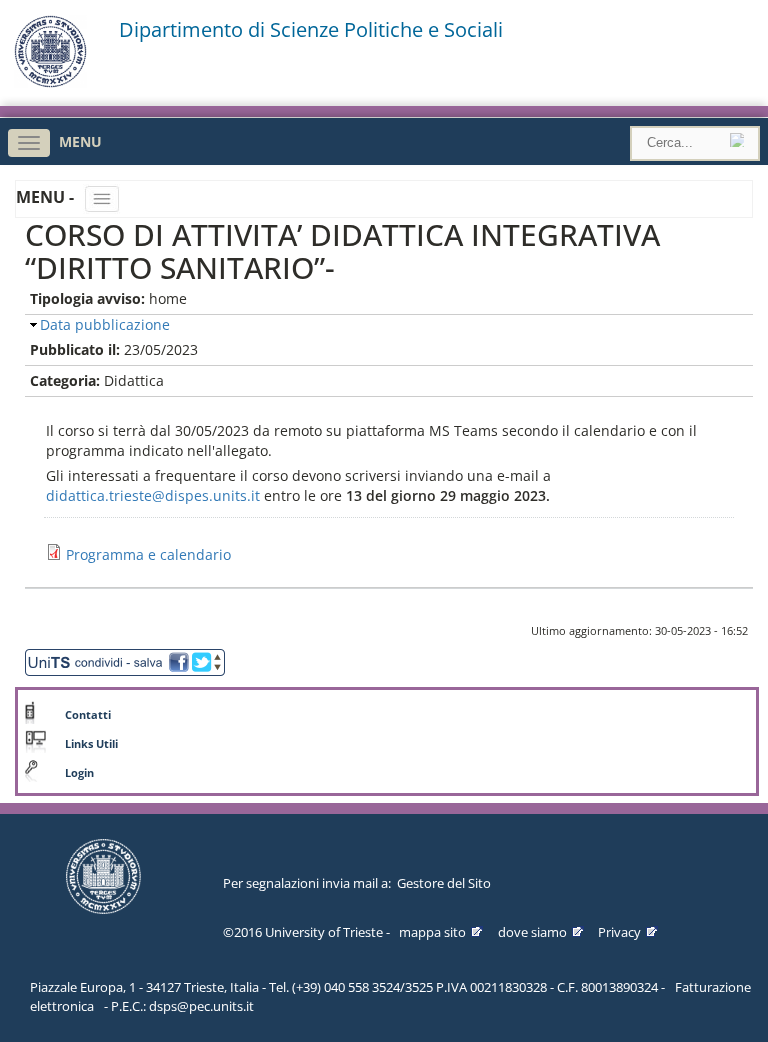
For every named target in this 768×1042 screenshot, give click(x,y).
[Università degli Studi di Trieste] (50, 82)
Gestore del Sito (444, 883)
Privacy (619, 932)
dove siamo (532, 932)
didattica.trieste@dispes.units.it (153, 495)
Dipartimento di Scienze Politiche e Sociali (311, 30)
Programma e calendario (148, 554)
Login (79, 773)
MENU (80, 141)
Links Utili (91, 744)
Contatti (88, 715)
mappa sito (432, 932)
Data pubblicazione (105, 324)
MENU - (47, 197)
